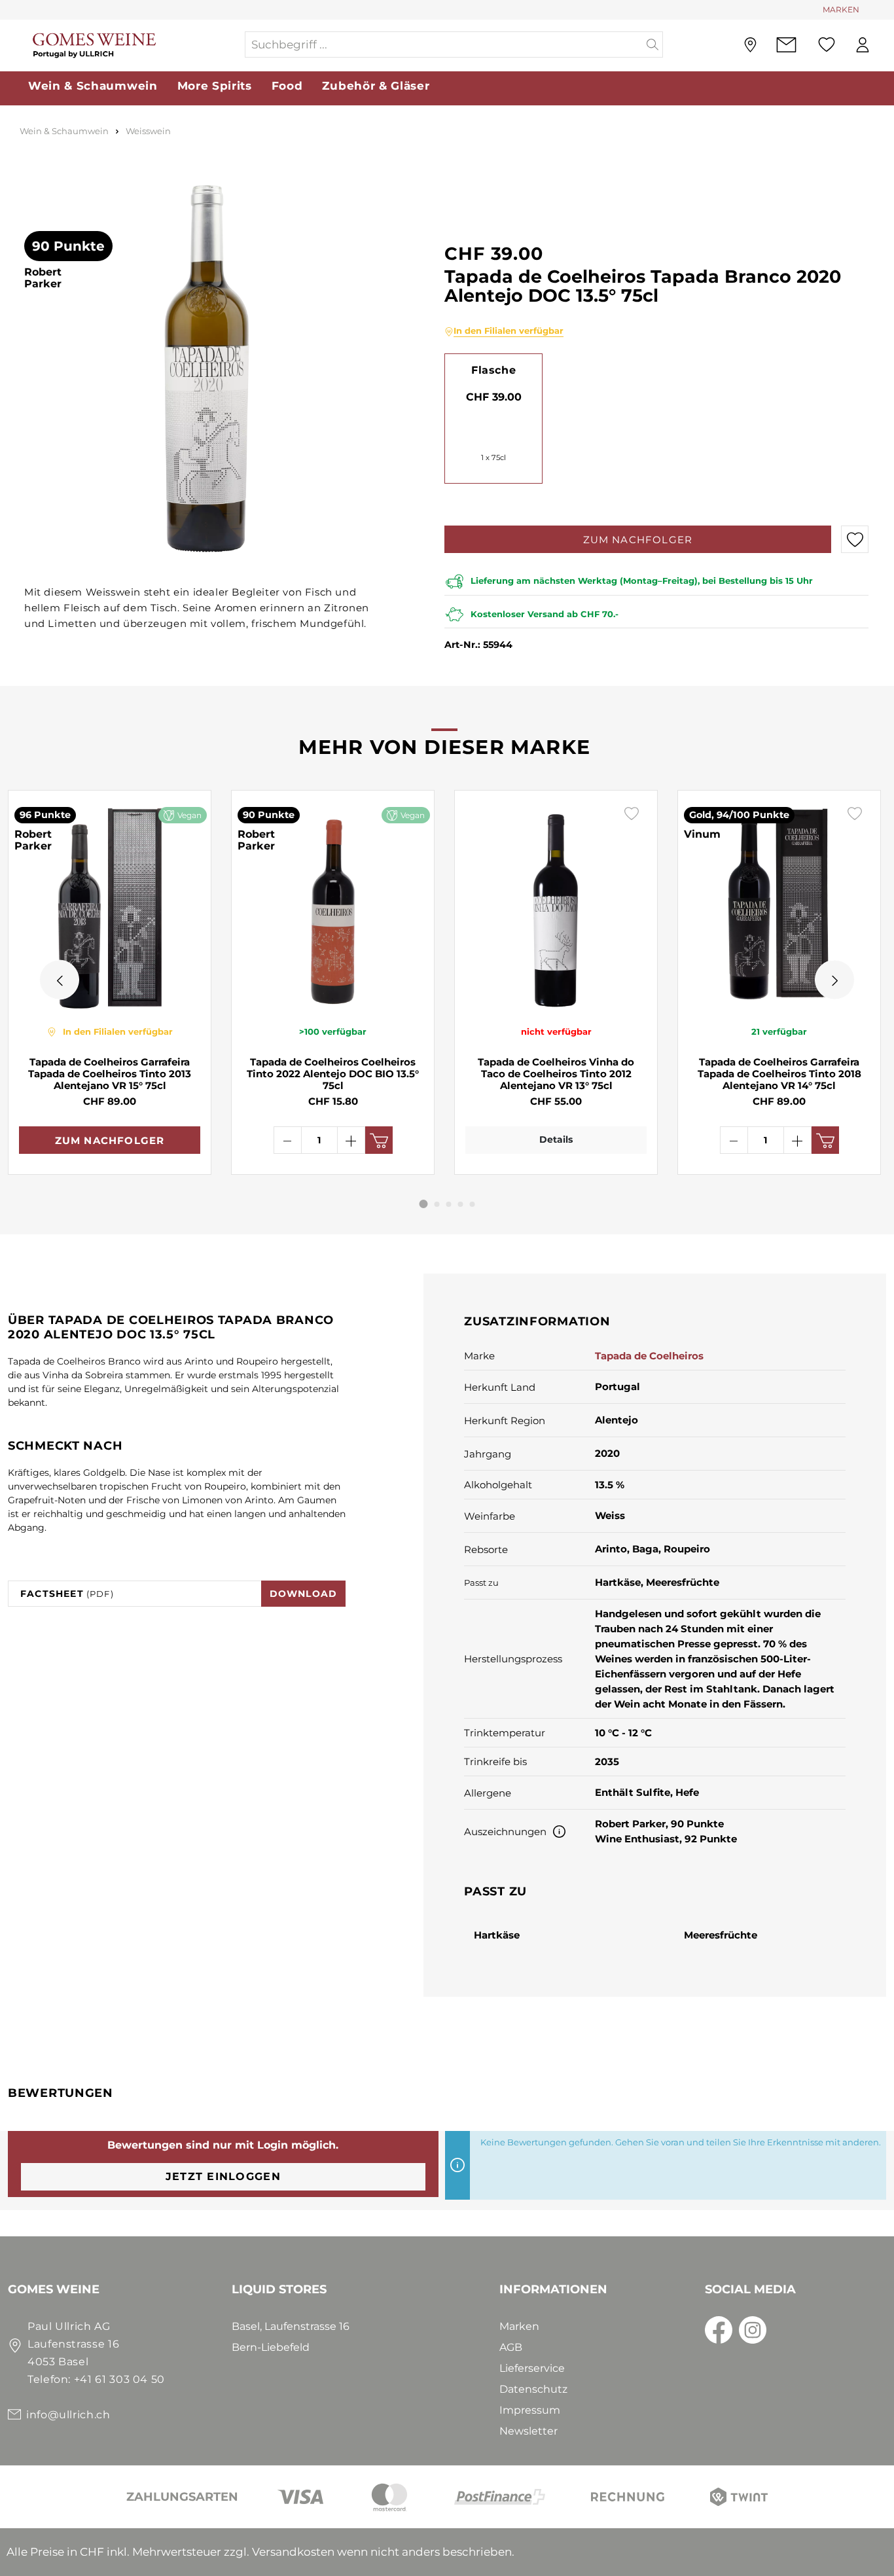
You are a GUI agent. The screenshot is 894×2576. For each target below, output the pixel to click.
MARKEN (841, 9)
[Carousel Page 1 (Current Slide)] (424, 1204)
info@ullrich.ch (68, 2415)
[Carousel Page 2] (437, 1204)
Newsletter (528, 2431)
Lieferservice (532, 2368)
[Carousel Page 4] (461, 1204)
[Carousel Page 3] (449, 1204)
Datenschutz (533, 2389)
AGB (511, 2347)
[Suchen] (653, 45)
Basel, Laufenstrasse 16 (291, 2326)
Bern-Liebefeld (271, 2347)
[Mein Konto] (863, 45)
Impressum (530, 2410)
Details (556, 1139)
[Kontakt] (786, 45)
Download (304, 1594)
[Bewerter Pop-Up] (559, 1832)
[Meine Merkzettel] (827, 45)
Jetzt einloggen (223, 2176)
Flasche (493, 370)
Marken (519, 2326)
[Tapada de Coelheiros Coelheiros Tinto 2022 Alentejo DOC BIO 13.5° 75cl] (333, 907)
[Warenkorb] (887, 45)
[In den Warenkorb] (379, 1140)
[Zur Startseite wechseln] (126, 45)
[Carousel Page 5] (473, 1204)
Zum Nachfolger (638, 540)
